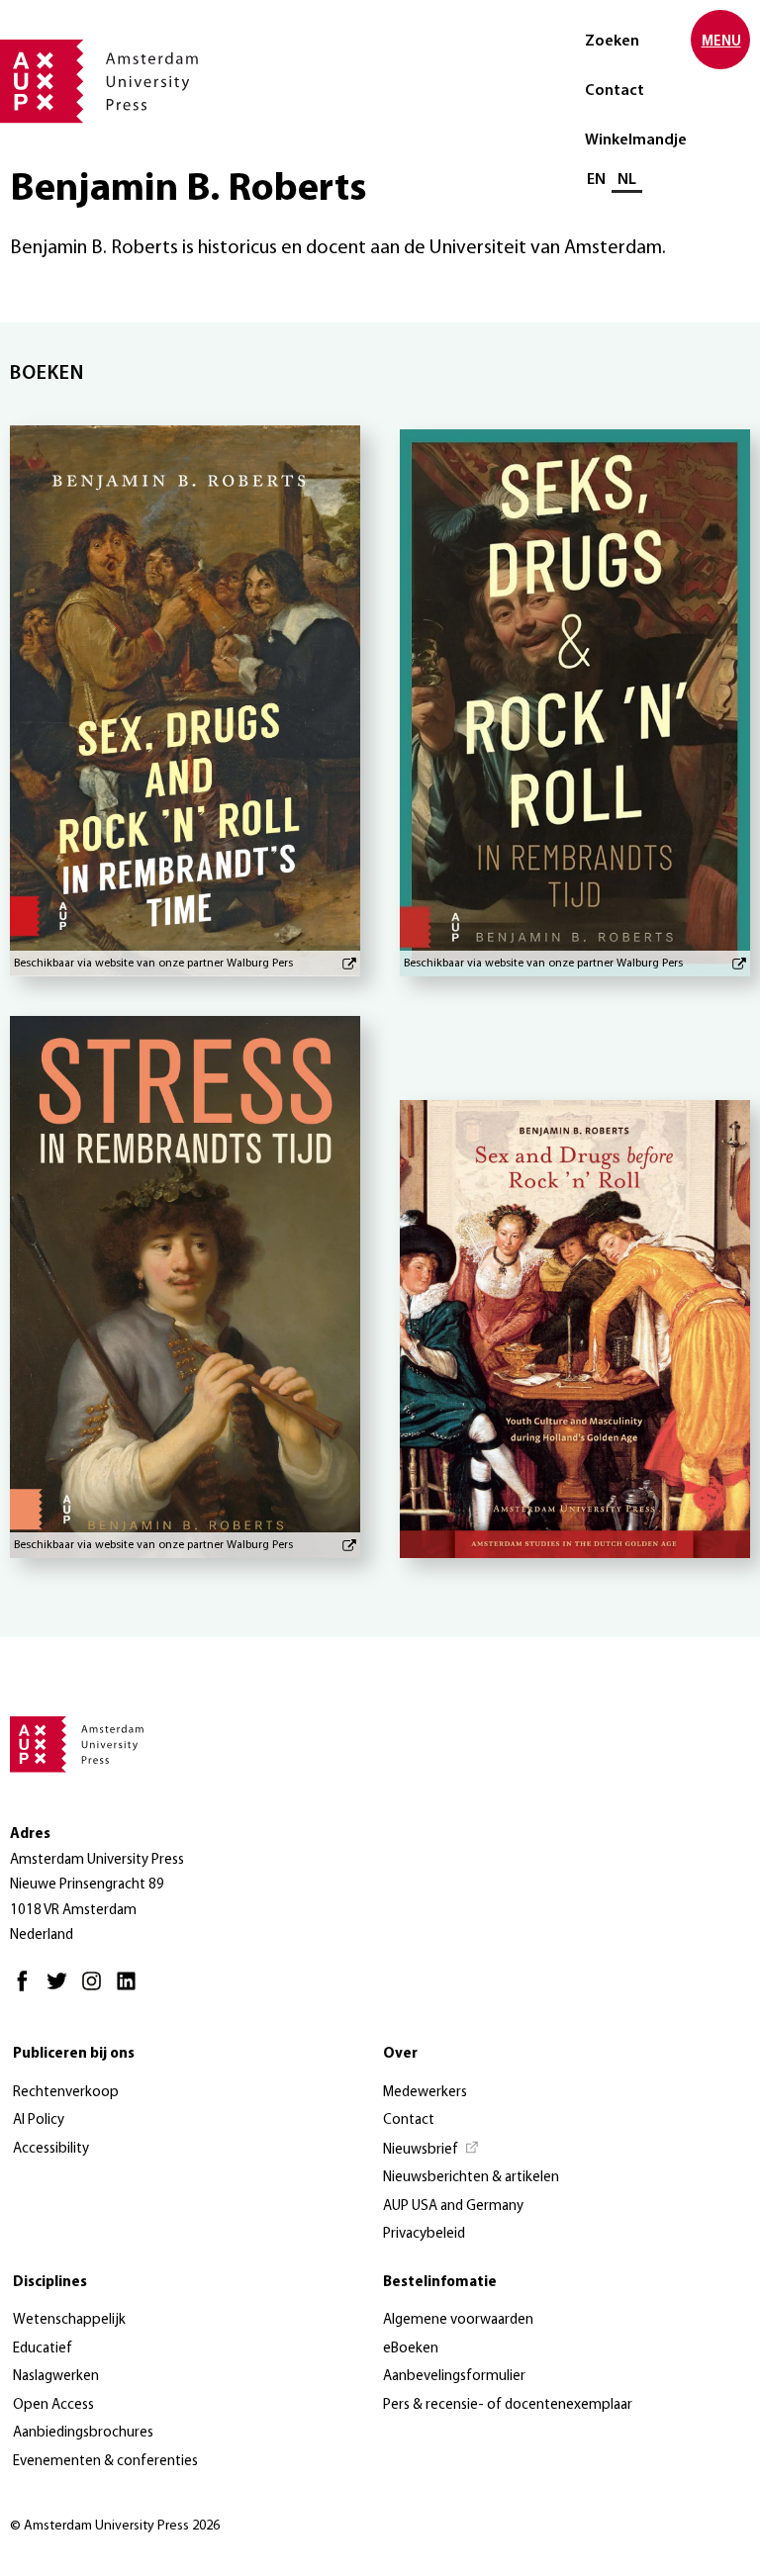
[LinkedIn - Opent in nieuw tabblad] (131, 1990)
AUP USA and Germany (453, 2207)
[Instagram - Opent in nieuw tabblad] (96, 1990)
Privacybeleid (424, 2234)
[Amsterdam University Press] (99, 83)
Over (400, 2054)
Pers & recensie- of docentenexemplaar (508, 2405)
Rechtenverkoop (66, 2093)
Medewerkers (425, 2093)
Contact (615, 91)
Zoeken (612, 42)
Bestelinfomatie (440, 2283)
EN (596, 180)
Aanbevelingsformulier (454, 2377)
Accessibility (51, 2149)
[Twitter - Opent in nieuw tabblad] (62, 1990)
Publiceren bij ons (74, 2054)
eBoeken (411, 2349)
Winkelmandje (636, 140)
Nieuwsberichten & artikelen (471, 2178)
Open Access (53, 2405)
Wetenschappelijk (69, 2320)
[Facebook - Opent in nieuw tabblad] (27, 1990)
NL (627, 180)
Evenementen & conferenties (105, 2462)
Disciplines (50, 2283)
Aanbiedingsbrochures (83, 2433)
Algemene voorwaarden (458, 2320)
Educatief (43, 2349)
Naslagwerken (56, 2377)
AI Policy (39, 2120)
